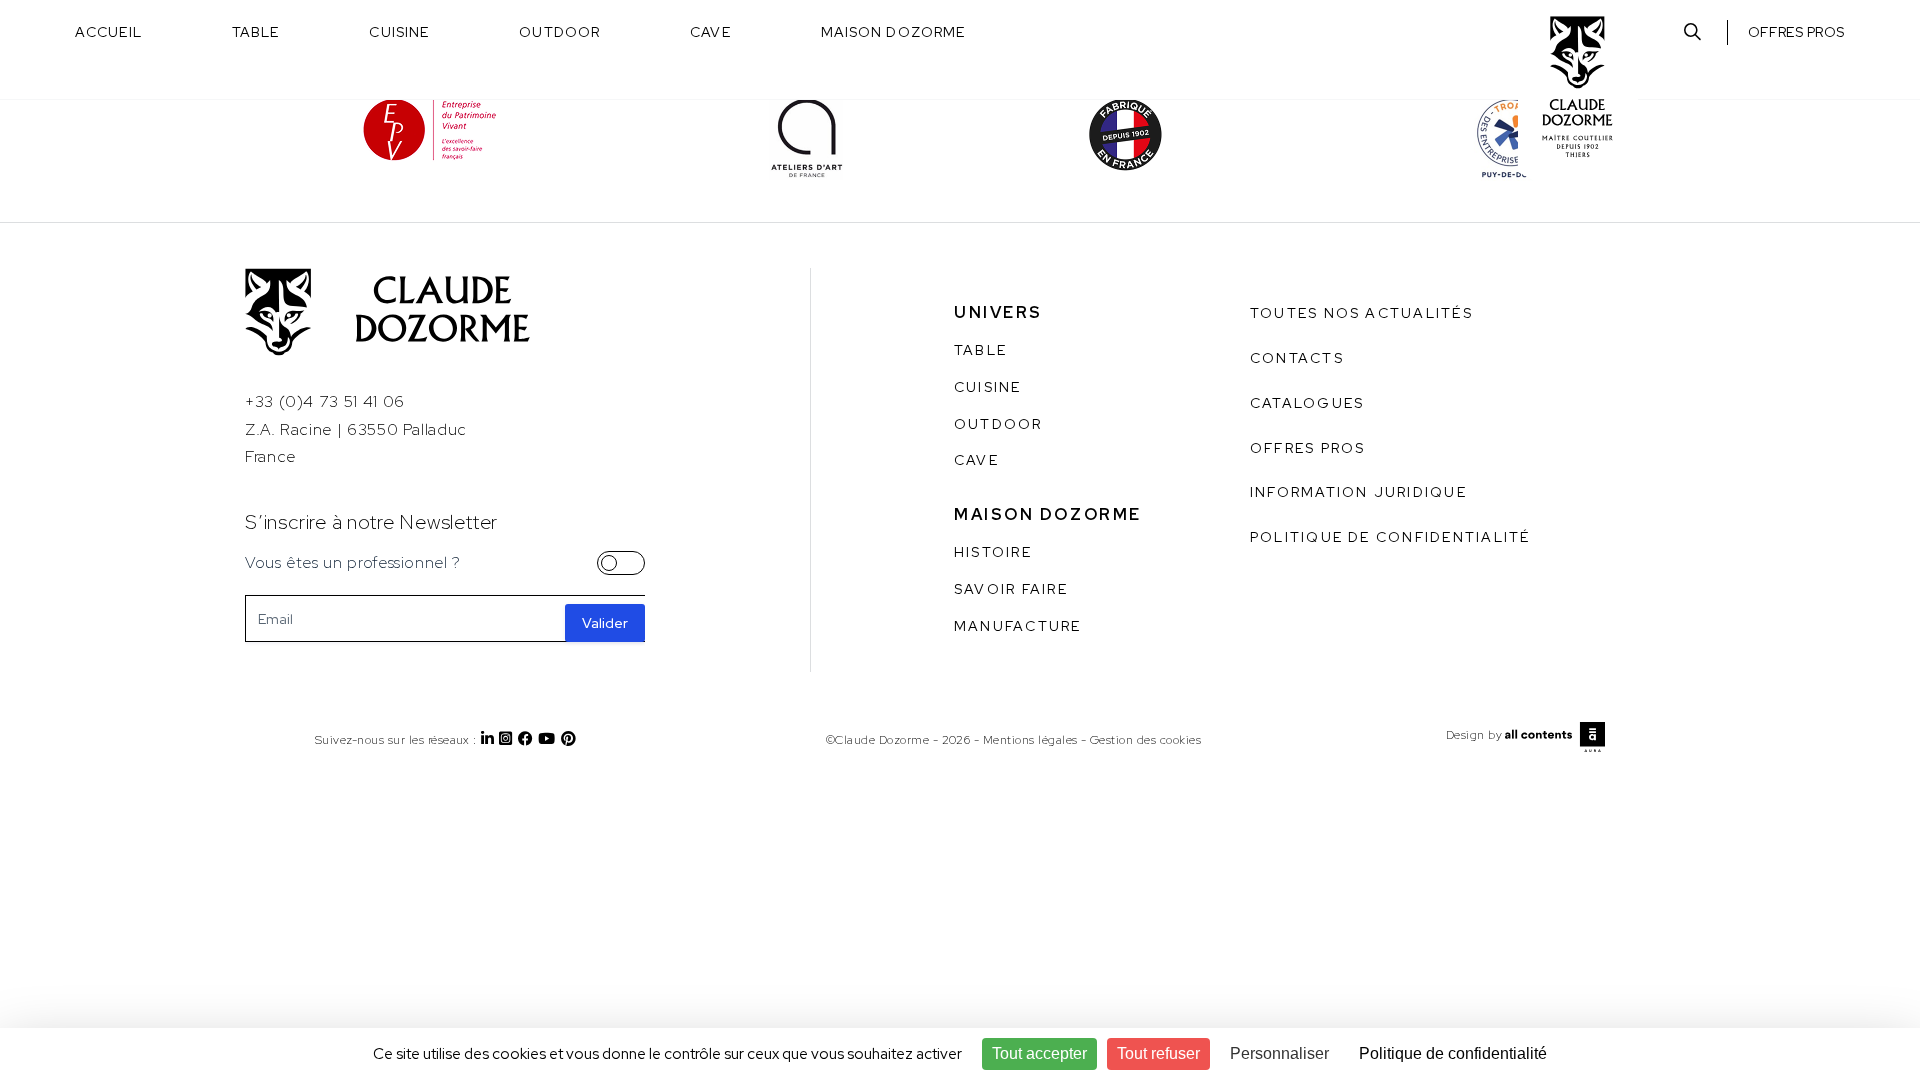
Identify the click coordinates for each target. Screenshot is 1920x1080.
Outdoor (559, 32)
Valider (605, 623)
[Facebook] (528, 740)
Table (256, 32)
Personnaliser (1279, 1053)
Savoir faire (1011, 589)
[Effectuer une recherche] (1692, 32)
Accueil (108, 32)
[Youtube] (549, 740)
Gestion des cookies (1145, 740)
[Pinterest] (571, 740)
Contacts (1297, 358)
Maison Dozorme (893, 32)
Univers (998, 312)
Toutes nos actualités (1361, 313)
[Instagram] (508, 740)
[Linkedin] (490, 740)
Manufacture (1018, 626)
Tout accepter (1039, 1053)
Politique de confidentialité (1390, 537)
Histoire (993, 552)
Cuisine (399, 32)
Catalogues (1307, 403)
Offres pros (1796, 32)
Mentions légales (1030, 740)
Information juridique (1358, 492)
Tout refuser (1158, 1053)
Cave (710, 32)
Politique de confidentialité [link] (1453, 1053)
